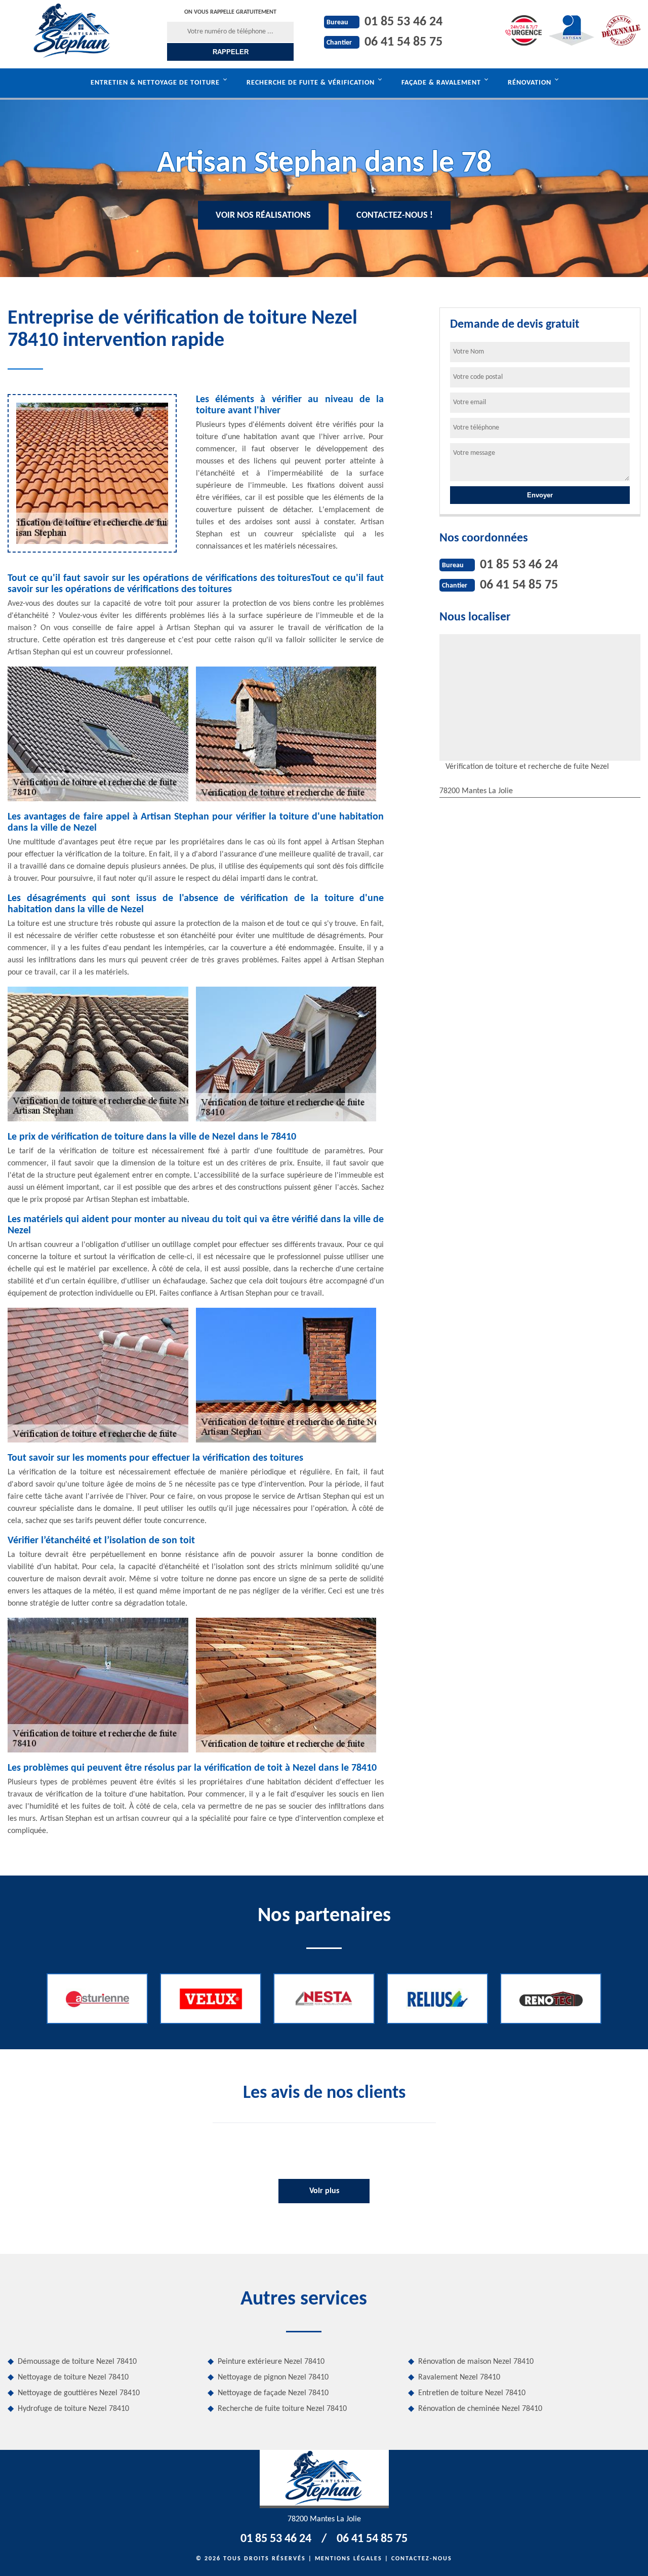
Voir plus (324, 2191)
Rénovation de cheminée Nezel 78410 (480, 2409)
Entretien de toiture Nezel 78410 (472, 2393)
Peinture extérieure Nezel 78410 (271, 2362)
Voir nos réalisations (263, 216)
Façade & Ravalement (441, 83)
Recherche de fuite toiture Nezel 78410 (282, 2409)
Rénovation (530, 83)
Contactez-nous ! (395, 216)
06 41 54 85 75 (403, 42)
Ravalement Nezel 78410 (459, 2377)
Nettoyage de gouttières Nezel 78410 (79, 2393)
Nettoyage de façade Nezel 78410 (273, 2393)
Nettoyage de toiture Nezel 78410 (73, 2377)
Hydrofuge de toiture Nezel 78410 (73, 2409)
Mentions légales (349, 2559)
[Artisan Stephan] (72, 30)
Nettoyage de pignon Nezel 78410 (273, 2377)
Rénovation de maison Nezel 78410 (476, 2362)
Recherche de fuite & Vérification (311, 83)
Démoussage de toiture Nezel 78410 (77, 2362)
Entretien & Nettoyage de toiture (155, 83)
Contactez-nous (422, 2559)
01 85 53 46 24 (403, 22)
